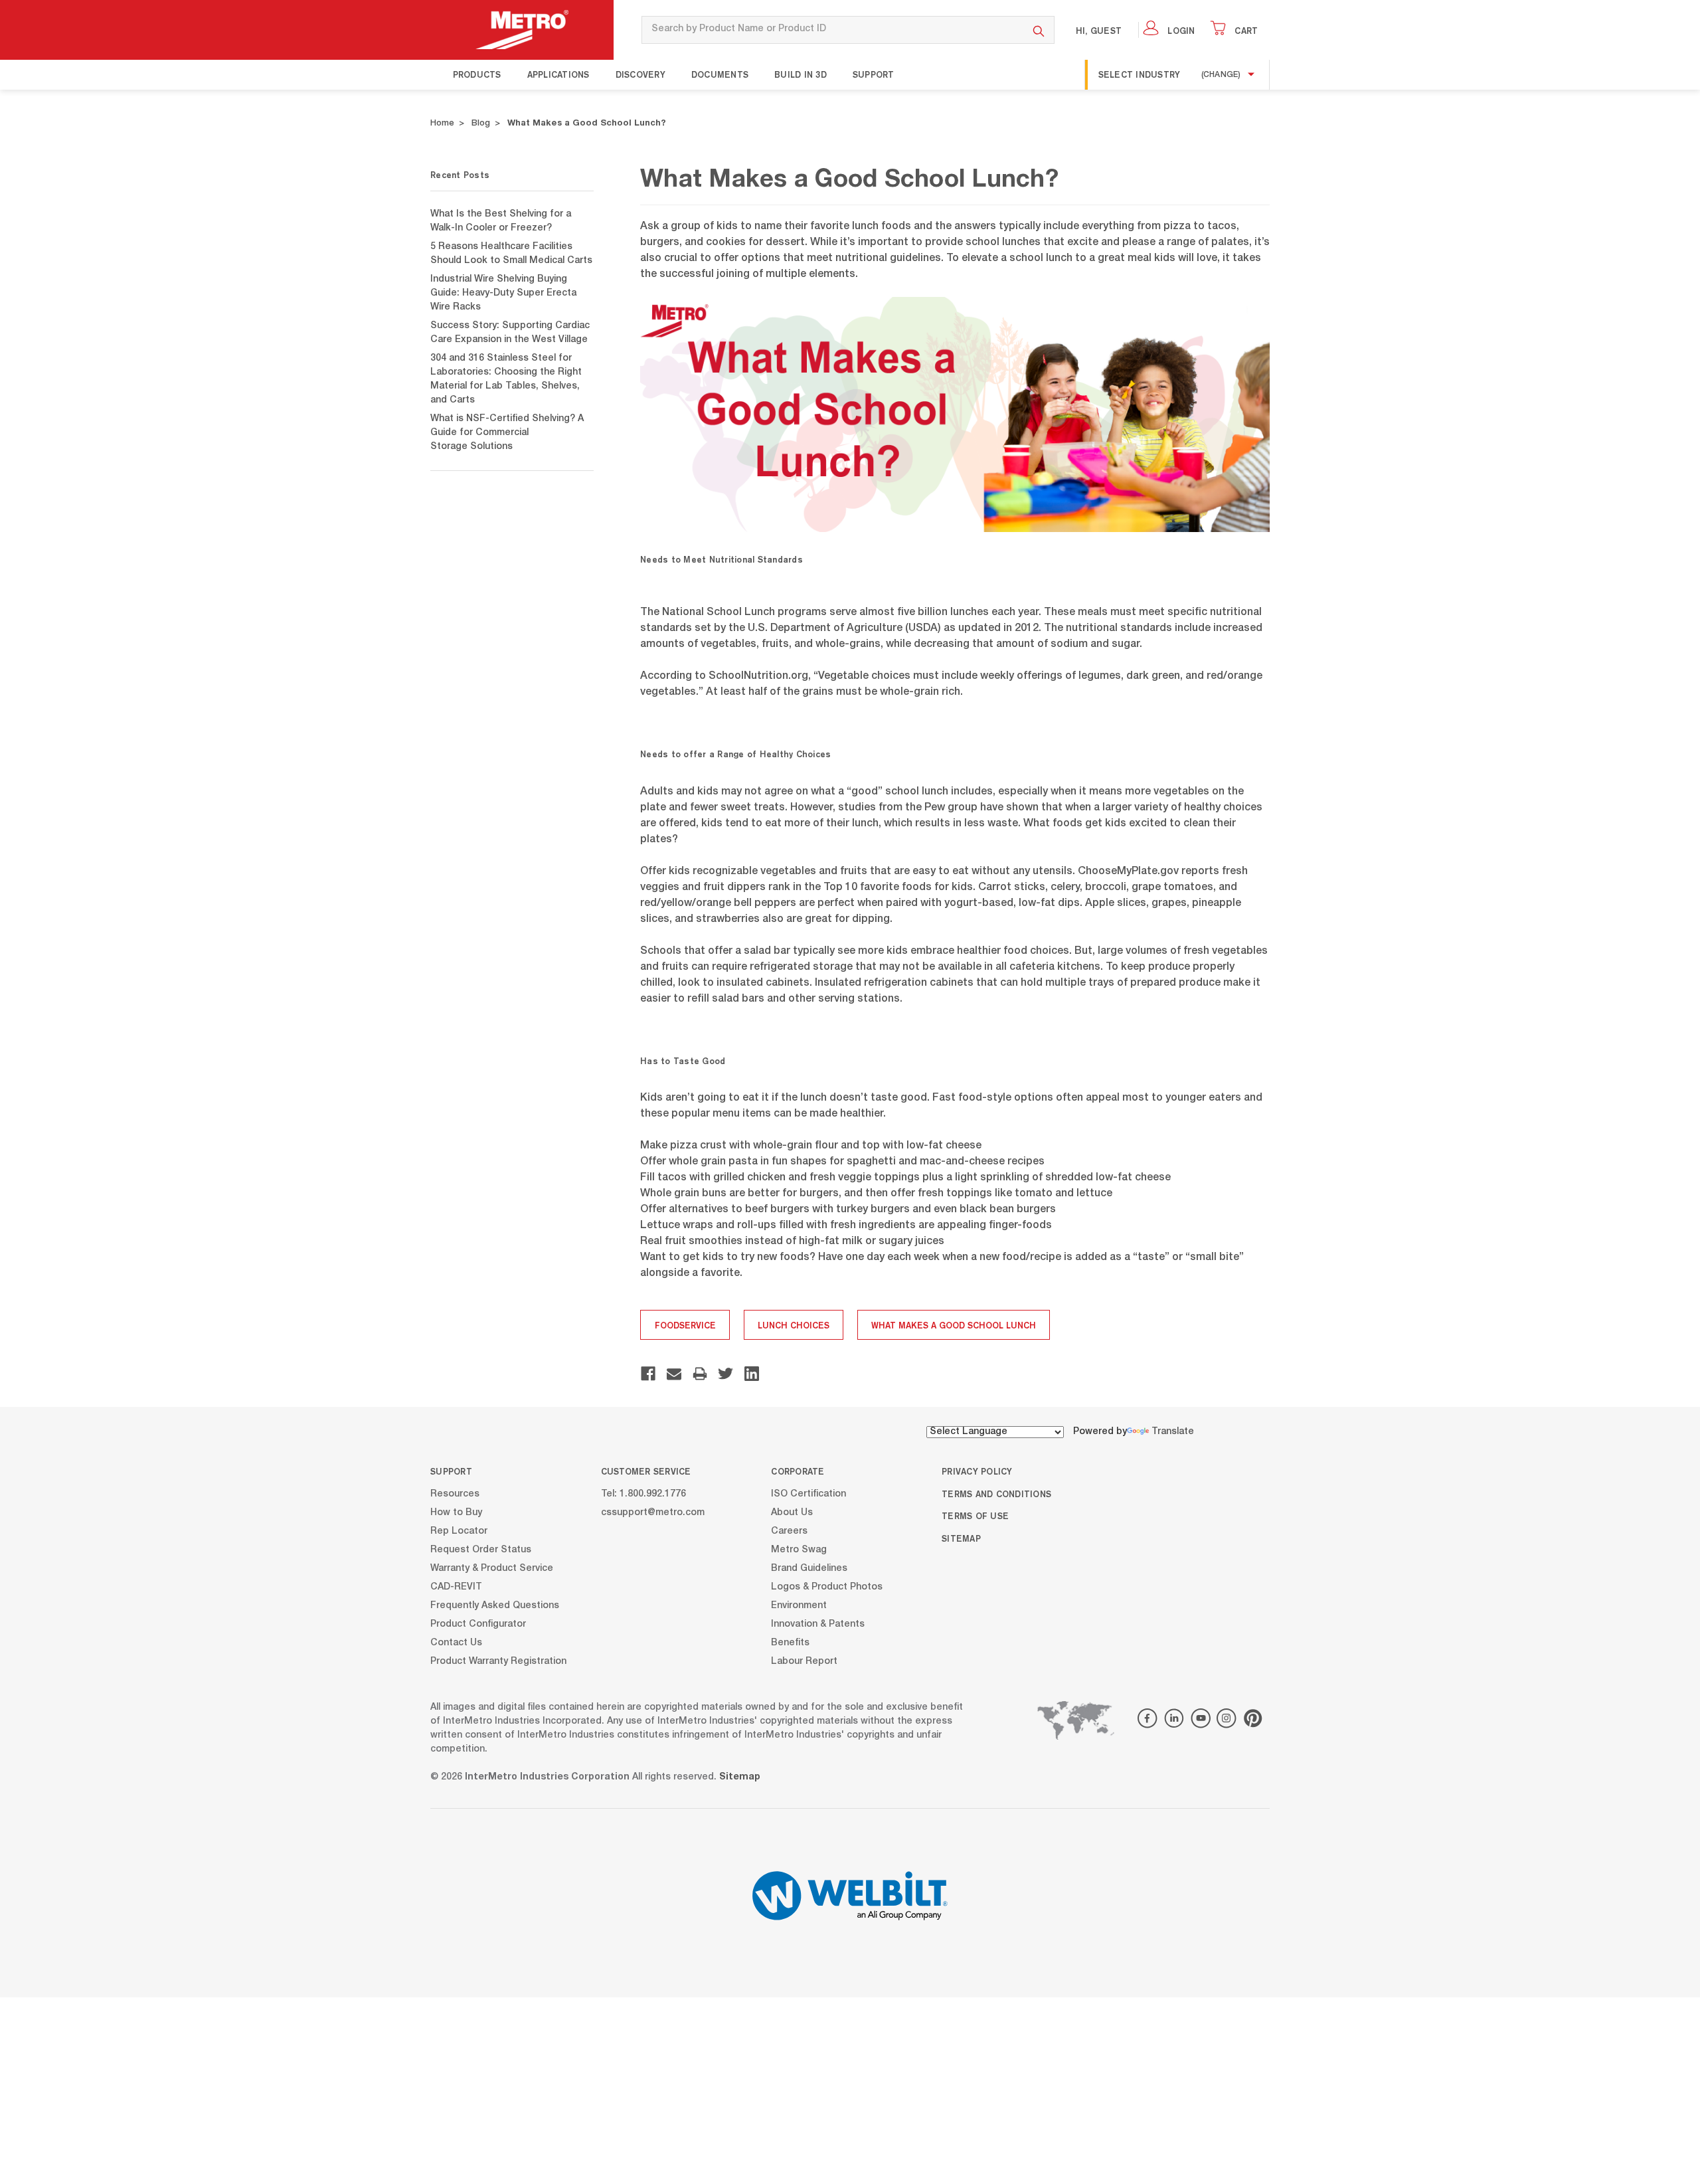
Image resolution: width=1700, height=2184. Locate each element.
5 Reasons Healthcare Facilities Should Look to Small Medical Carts (511, 254)
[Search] (1039, 30)
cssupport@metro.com (653, 1512)
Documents (720, 74)
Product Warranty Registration (498, 1661)
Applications (558, 74)
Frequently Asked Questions (495, 1605)
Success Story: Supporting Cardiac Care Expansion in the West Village (510, 333)
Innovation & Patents (818, 1624)
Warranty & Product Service (492, 1568)
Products (477, 74)
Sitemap (961, 1538)
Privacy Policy (977, 1471)
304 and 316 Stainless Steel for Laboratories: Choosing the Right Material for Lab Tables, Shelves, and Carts (506, 380)
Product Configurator (478, 1624)
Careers (789, 1531)
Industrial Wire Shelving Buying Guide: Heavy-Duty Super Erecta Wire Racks (503, 294)
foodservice (685, 1325)
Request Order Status (481, 1550)
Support (874, 74)
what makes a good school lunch (954, 1325)
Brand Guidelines (809, 1568)
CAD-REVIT (456, 1587)
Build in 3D (801, 74)
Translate (1173, 1432)
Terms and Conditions (996, 1494)
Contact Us (456, 1643)
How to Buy (456, 1512)
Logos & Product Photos (827, 1587)
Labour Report (804, 1661)
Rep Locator (459, 1531)
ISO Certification (808, 1494)
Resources (455, 1494)
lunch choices (794, 1325)
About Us (792, 1512)
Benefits (790, 1643)
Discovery (640, 74)
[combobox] (832, 30)
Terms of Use (975, 1516)
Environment (799, 1605)
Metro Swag (799, 1550)
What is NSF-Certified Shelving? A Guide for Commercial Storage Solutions (507, 433)
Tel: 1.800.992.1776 (643, 1494)
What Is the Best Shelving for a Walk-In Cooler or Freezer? (501, 222)
